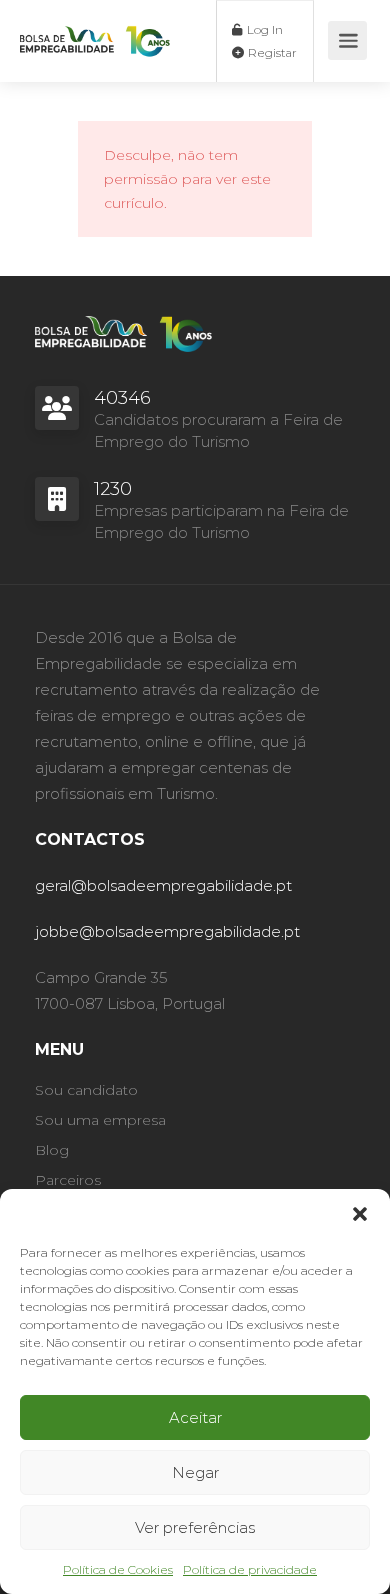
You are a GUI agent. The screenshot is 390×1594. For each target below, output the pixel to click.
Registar (271, 52)
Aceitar (195, 1417)
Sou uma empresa (100, 1120)
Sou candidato (86, 1090)
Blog (52, 1150)
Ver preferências (195, 1527)
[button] (360, 1214)
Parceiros (68, 1180)
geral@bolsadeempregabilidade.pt (163, 885)
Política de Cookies (118, 1569)
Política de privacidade (250, 1569)
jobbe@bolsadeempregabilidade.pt (167, 931)
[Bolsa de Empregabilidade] (95, 25)
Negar (195, 1472)
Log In (263, 29)
